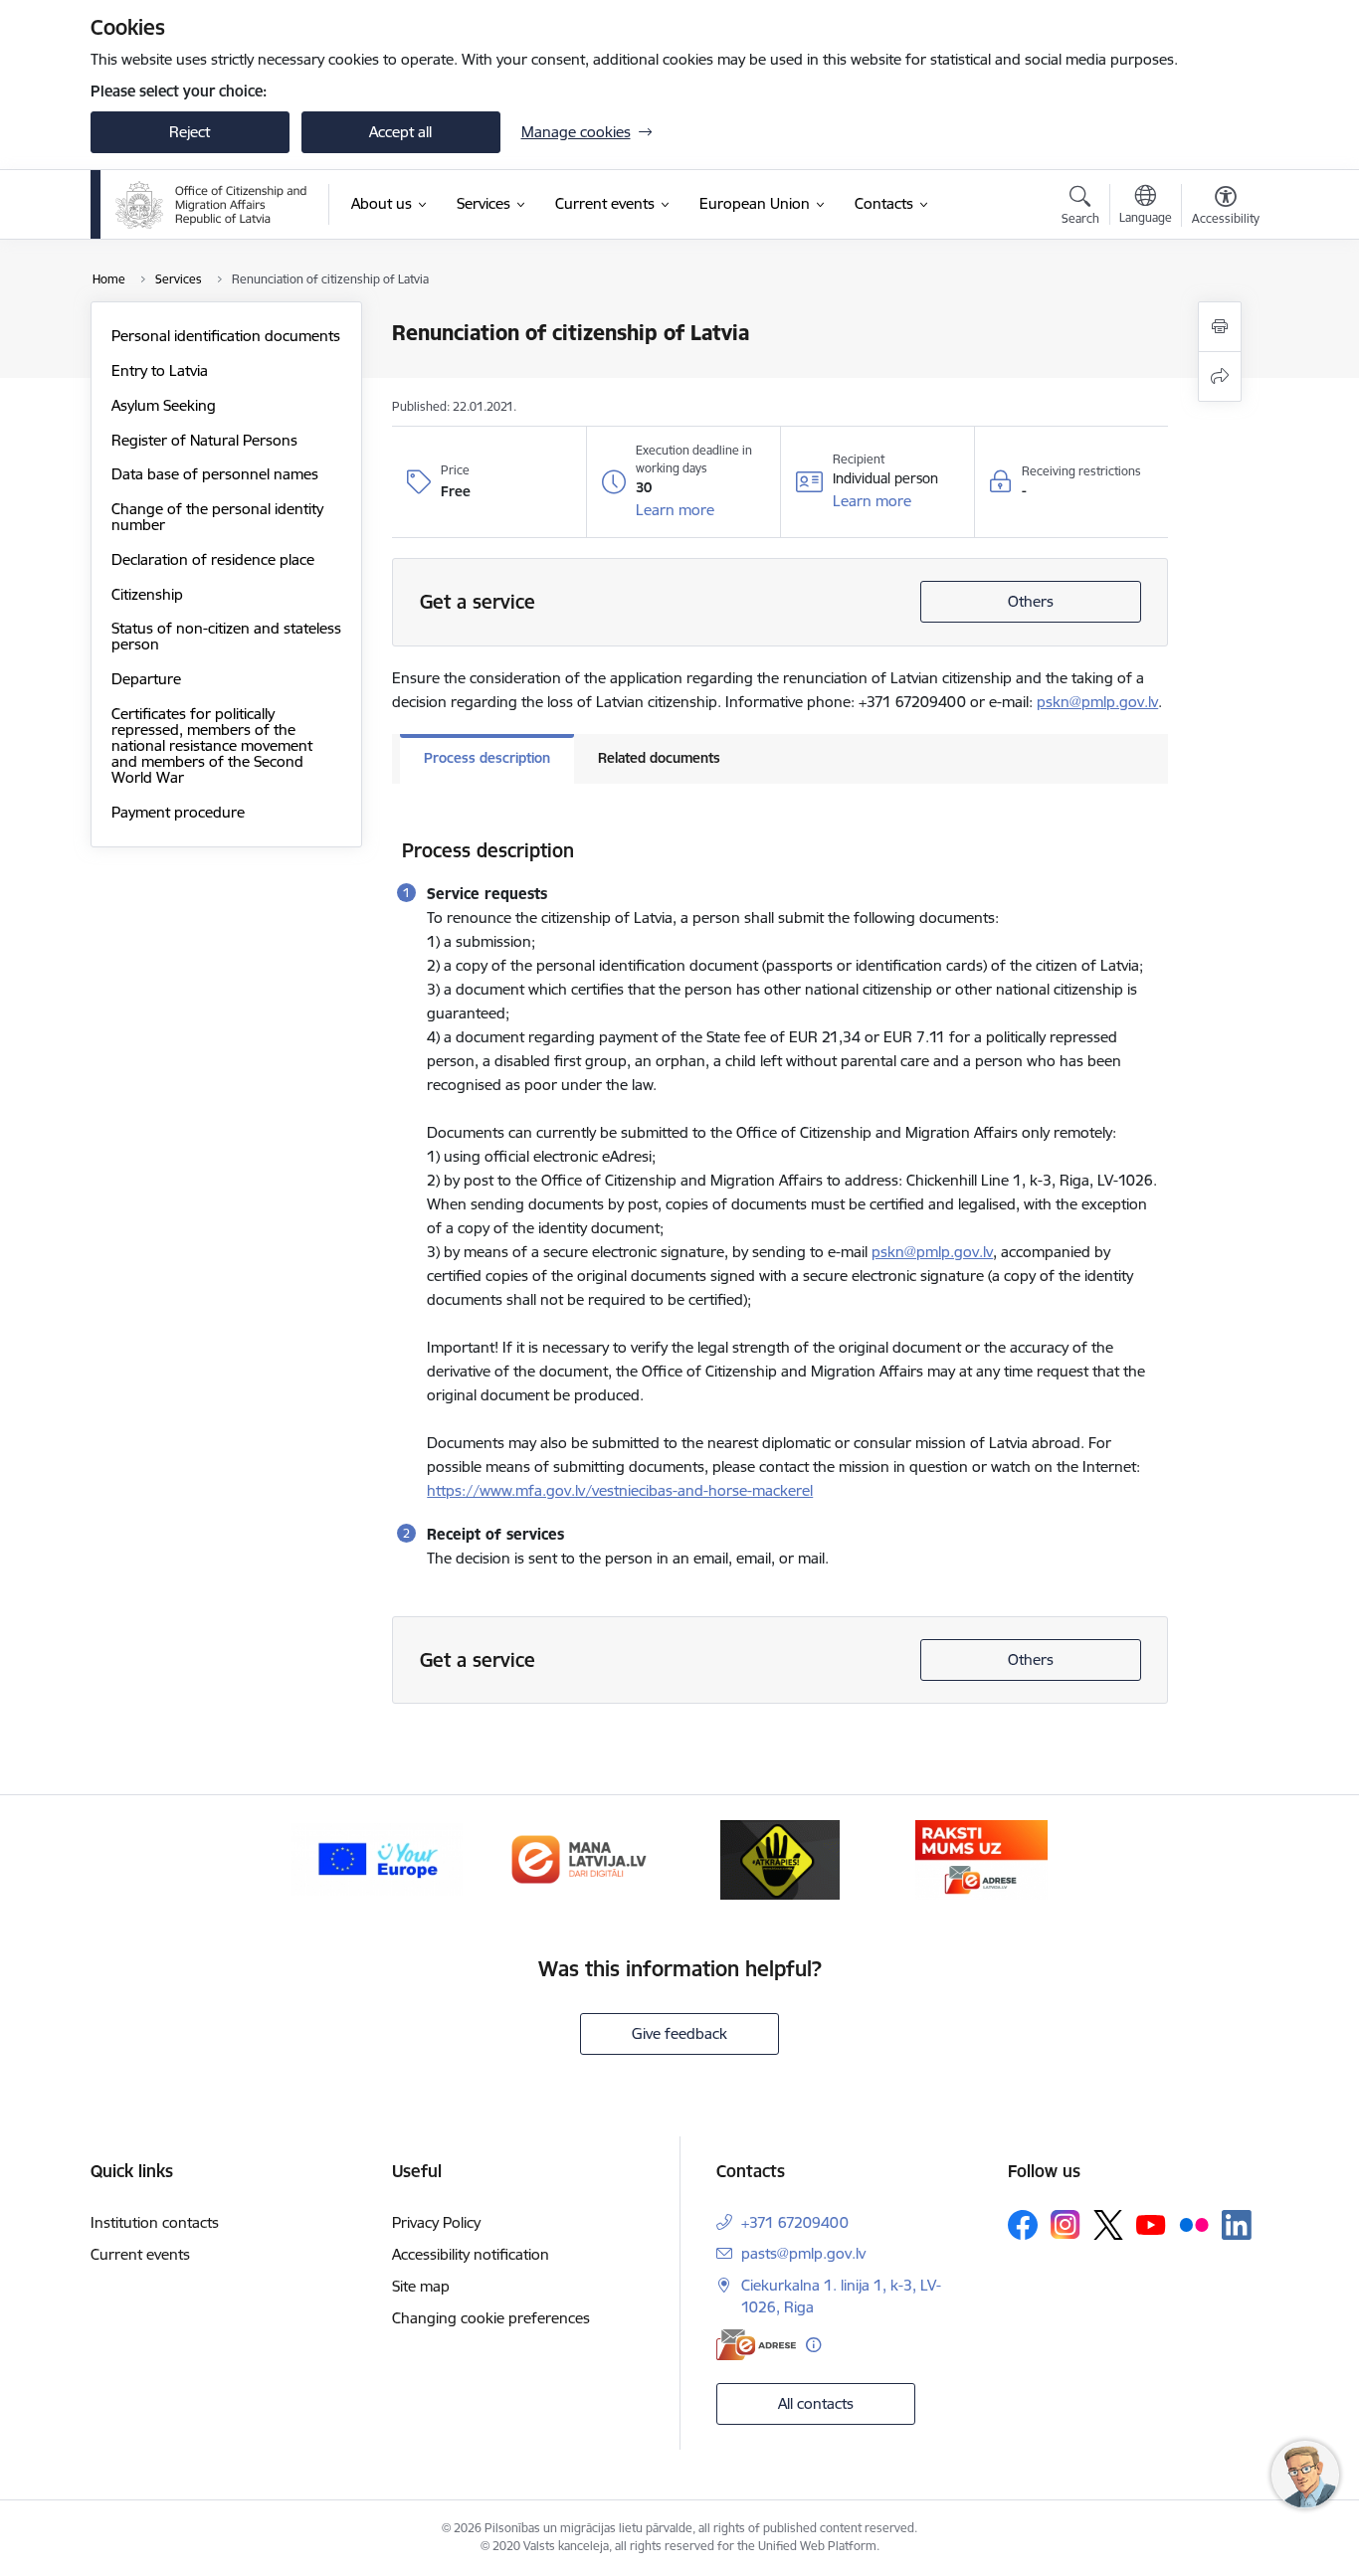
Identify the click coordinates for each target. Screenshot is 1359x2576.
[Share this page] (1220, 376)
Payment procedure (178, 812)
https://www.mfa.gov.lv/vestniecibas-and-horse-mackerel (620, 1490)
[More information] (813, 2345)
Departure (146, 679)
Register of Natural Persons (204, 440)
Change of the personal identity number (217, 517)
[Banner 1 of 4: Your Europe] (377, 1858)
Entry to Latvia (160, 370)
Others (1031, 601)
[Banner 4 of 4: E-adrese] (981, 1858)
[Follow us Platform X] (1108, 2225)
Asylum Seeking (164, 405)
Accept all (400, 132)
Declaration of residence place (213, 559)
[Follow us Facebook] (1023, 2225)
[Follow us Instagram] (1066, 2224)
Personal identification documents (226, 336)
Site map (421, 2286)
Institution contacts (155, 2222)
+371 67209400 (795, 2222)
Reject (190, 132)
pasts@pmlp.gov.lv (803, 2253)
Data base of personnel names (215, 474)
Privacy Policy (436, 2222)
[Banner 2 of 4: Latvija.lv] (579, 1858)
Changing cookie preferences (491, 2318)
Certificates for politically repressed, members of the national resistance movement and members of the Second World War (212, 745)
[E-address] (756, 2345)
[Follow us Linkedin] (1237, 2225)
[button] (675, 510)
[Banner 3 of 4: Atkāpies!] (780, 1858)
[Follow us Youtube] (1151, 2224)
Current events (140, 2254)
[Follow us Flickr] (1194, 2224)
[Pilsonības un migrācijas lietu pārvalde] (211, 205)
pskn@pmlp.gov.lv (1097, 702)
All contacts (816, 2403)
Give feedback (679, 2033)
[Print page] (1220, 327)
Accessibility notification (471, 2254)
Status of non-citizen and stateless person (226, 636)
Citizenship (147, 594)
